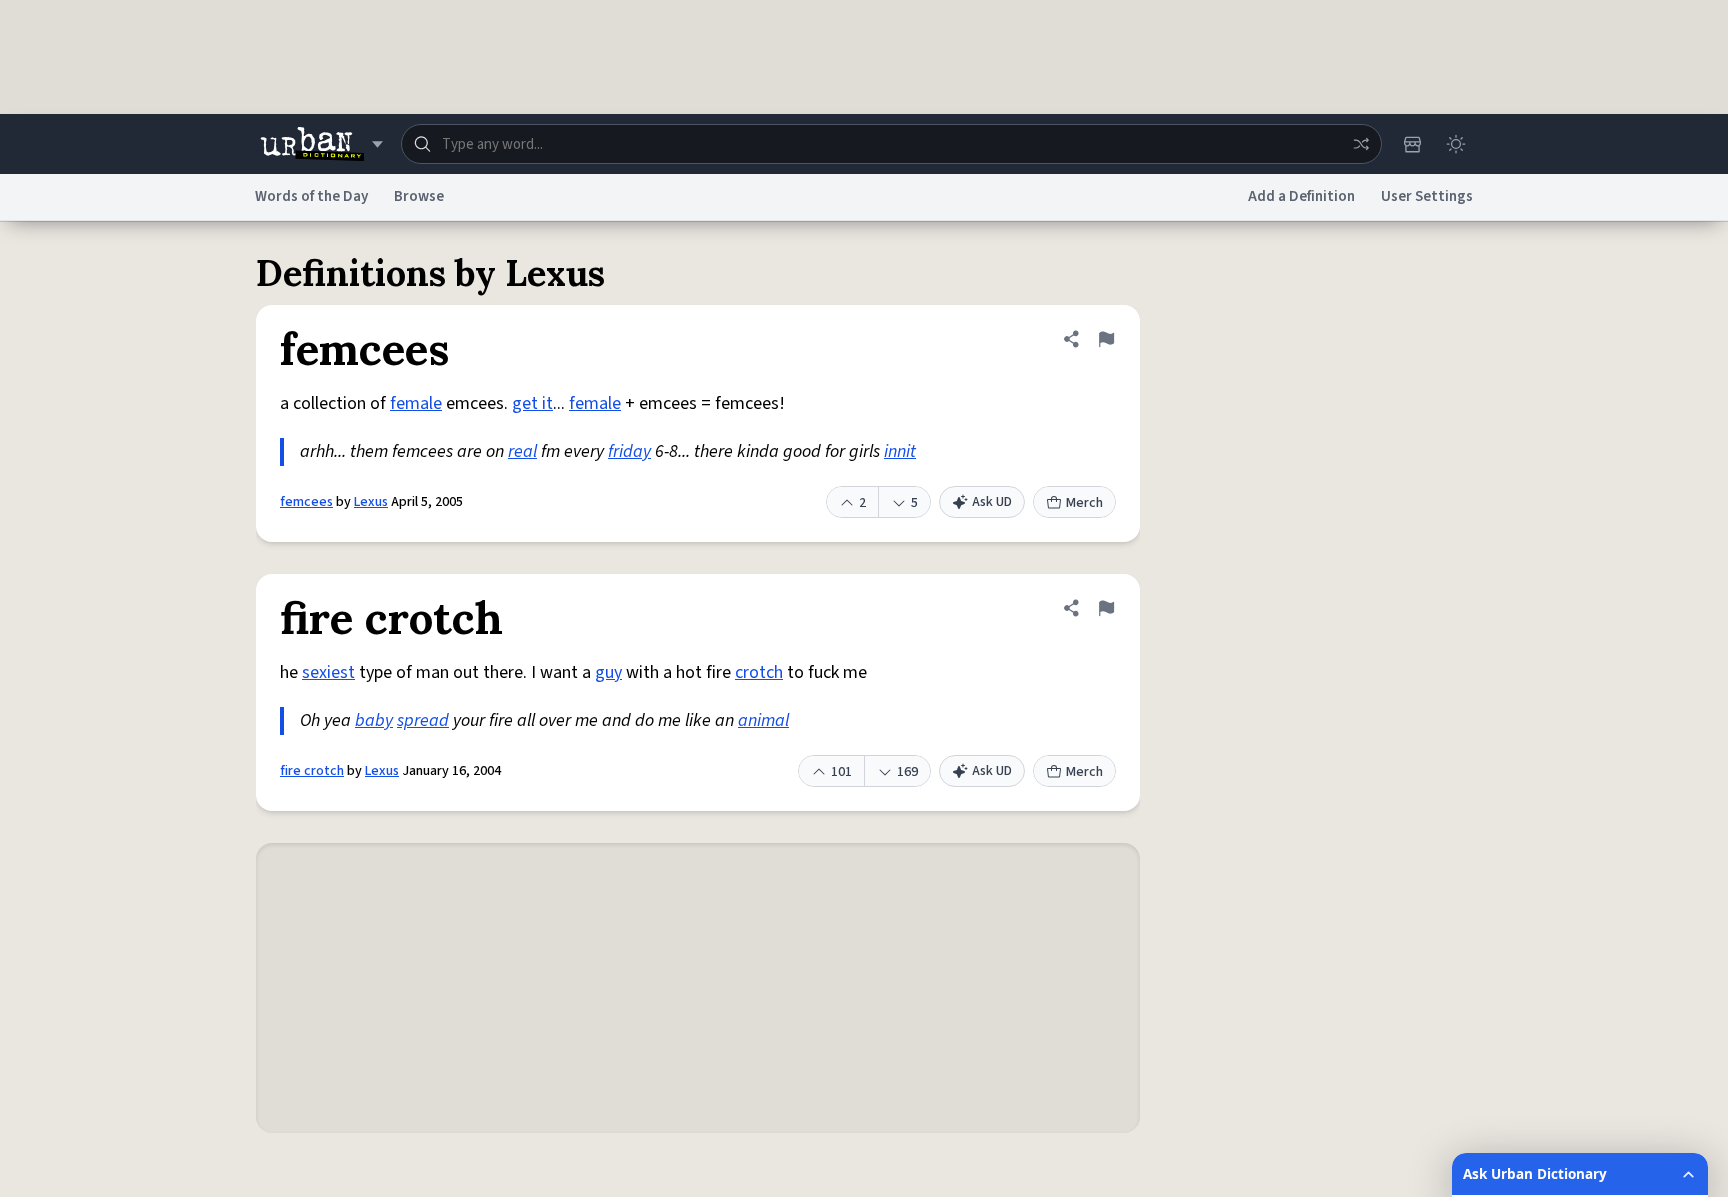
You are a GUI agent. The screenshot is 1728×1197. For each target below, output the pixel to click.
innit (900, 451)
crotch (759, 672)
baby (374, 720)
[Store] (1412, 144)
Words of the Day (311, 196)
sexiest (328, 672)
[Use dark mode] (1456, 144)
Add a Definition (1301, 196)
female (416, 403)
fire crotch (312, 771)
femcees (306, 502)
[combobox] (891, 144)
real (522, 451)
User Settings (1427, 196)
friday (629, 451)
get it (532, 403)
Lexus (371, 502)
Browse (419, 196)
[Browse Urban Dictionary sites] (321, 144)
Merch (1084, 503)
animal (763, 720)
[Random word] (1361, 144)
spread (423, 720)
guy (608, 672)
